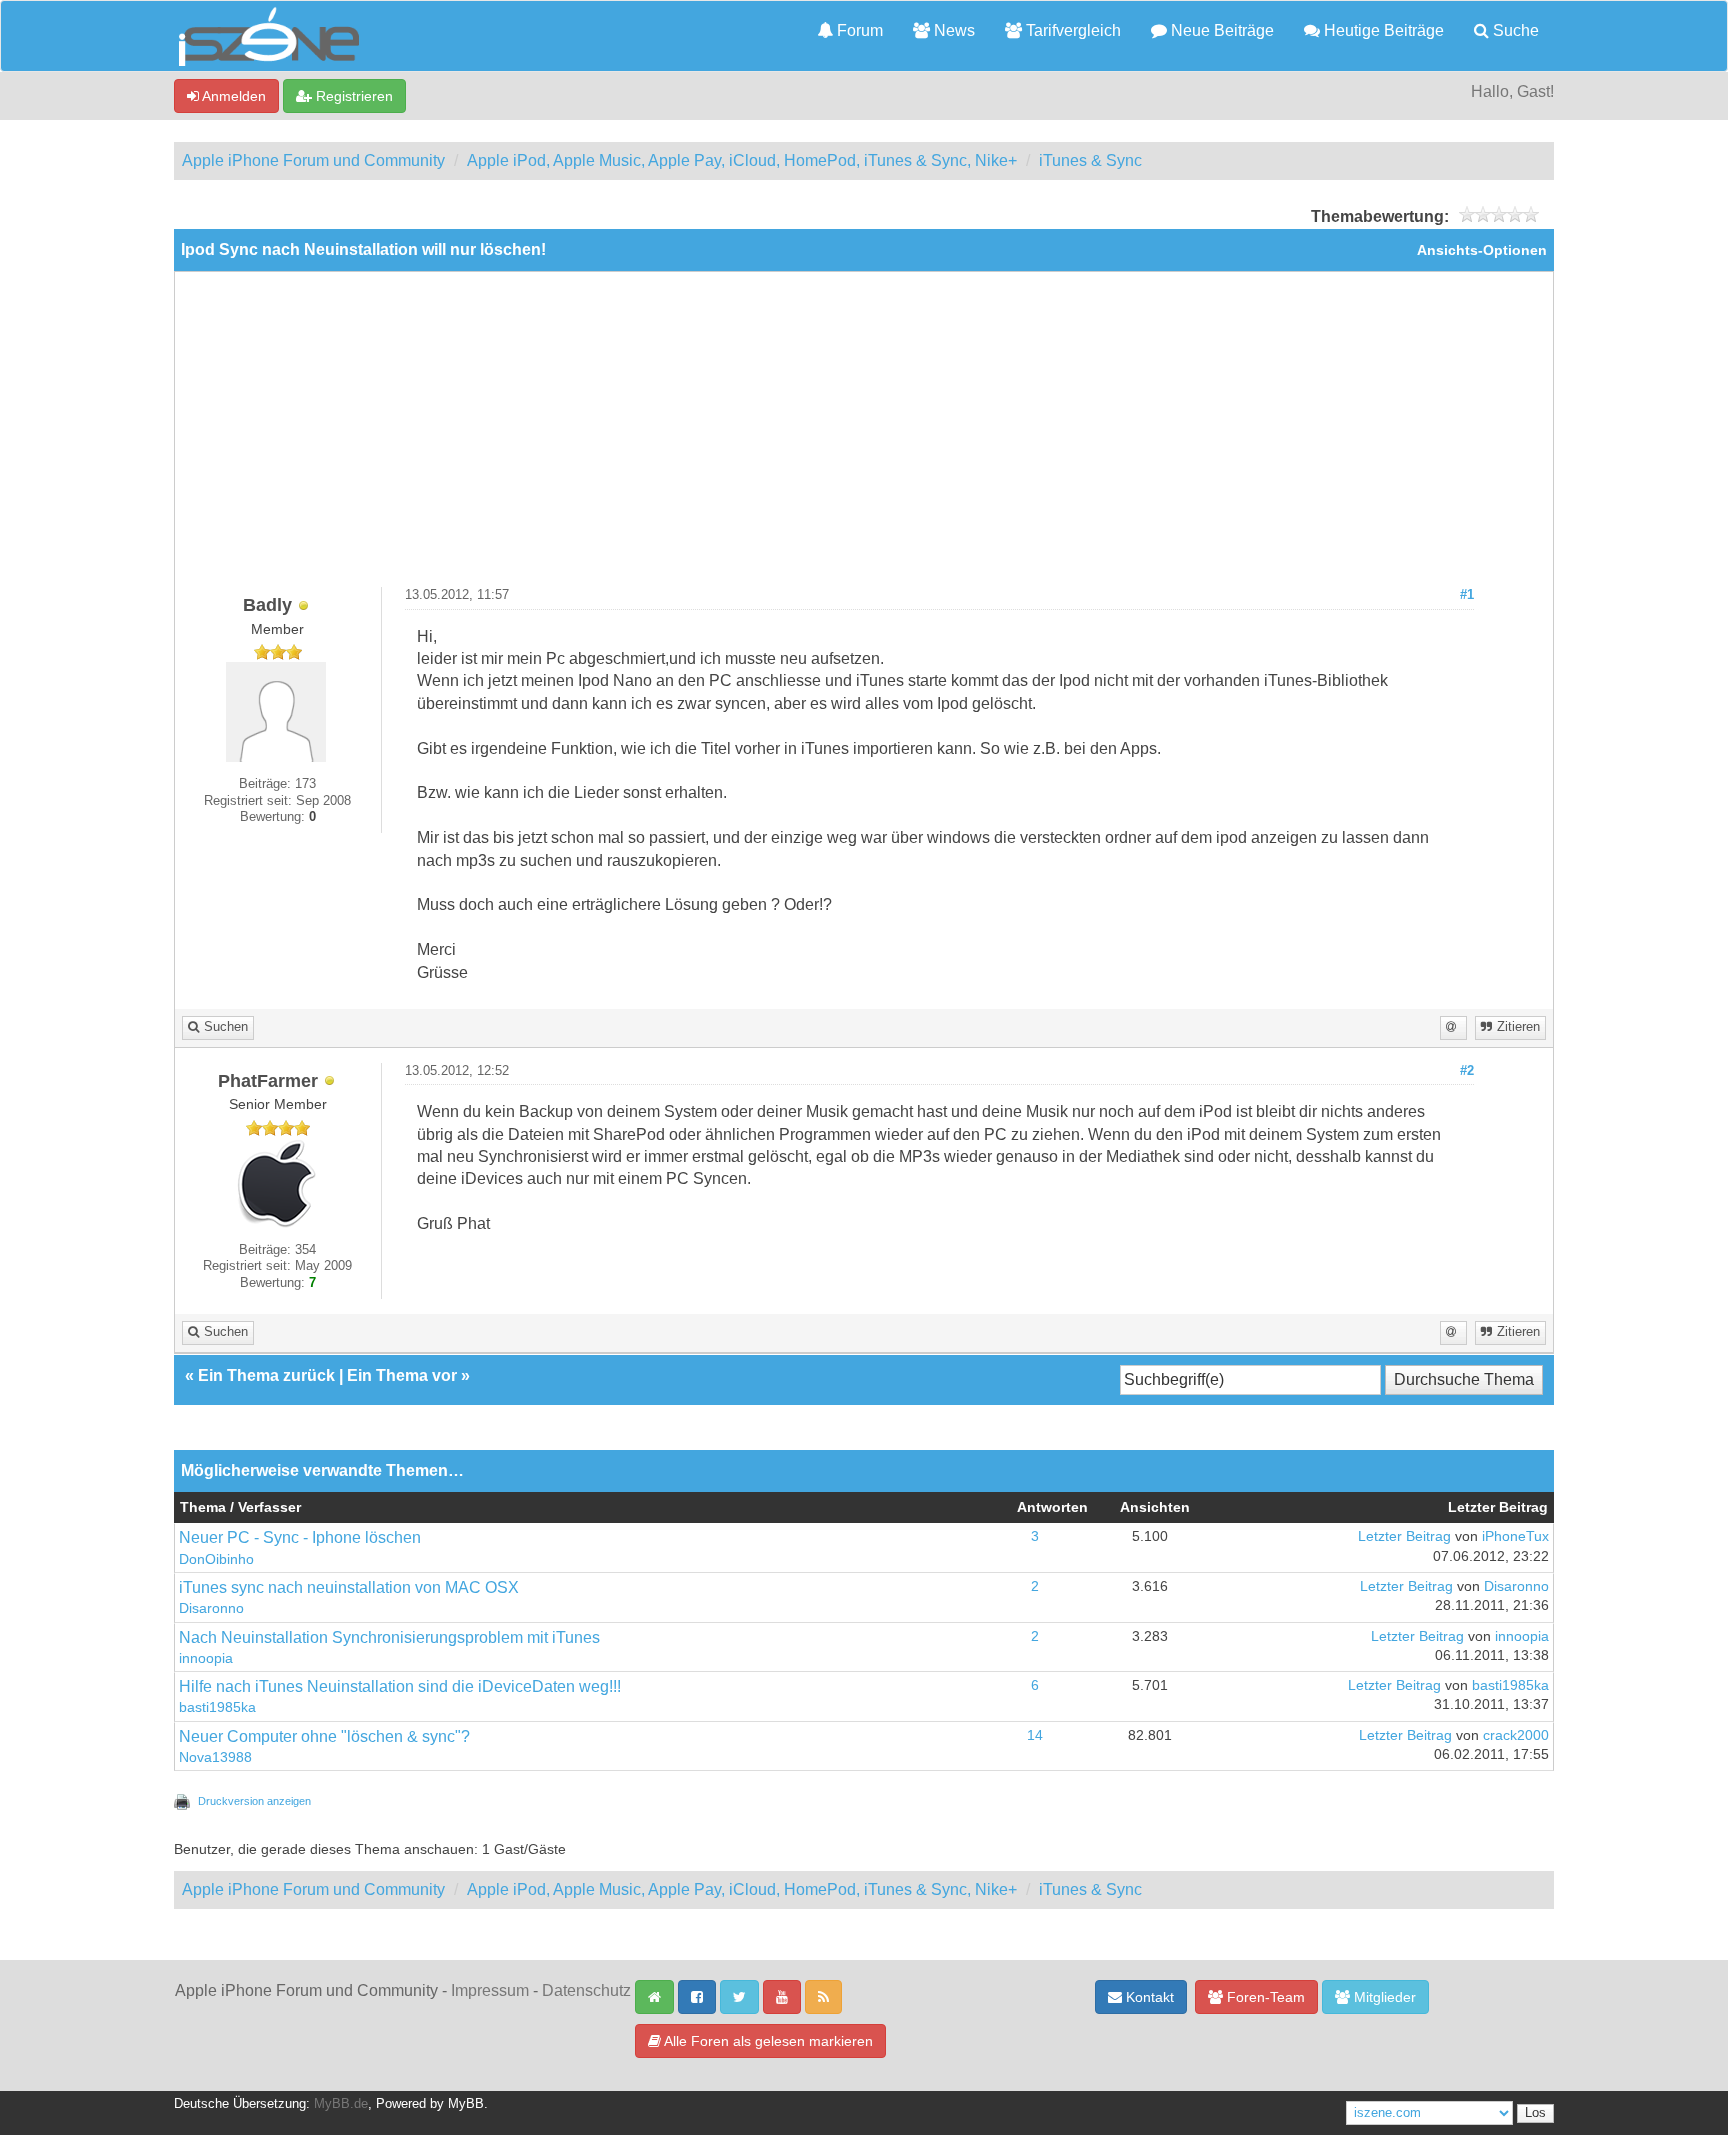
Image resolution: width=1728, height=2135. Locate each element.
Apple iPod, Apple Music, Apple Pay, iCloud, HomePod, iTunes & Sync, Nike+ (742, 160)
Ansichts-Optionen (1482, 250)
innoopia (206, 1658)
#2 (1467, 1071)
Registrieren (352, 96)
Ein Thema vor (402, 1375)
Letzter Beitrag (1404, 1536)
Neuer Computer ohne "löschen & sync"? (324, 1736)
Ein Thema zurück (266, 1375)
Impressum (490, 1990)
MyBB (466, 2104)
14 (1035, 1735)
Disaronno (211, 1608)
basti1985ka (217, 1707)
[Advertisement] (864, 437)
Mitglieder (1383, 1997)
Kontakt (1148, 1997)
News (952, 30)
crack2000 (1516, 1735)
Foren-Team (1264, 1997)
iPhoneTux (1515, 1536)
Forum (858, 30)
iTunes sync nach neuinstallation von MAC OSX (349, 1587)
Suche (1514, 30)
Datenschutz (586, 1990)
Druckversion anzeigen (254, 1801)
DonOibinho (216, 1559)
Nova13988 (215, 1757)
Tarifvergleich (1071, 30)
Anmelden (232, 96)
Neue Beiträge (1220, 30)
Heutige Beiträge (1382, 30)
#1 (1467, 595)
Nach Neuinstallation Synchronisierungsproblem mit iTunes (389, 1637)
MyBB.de (341, 2104)
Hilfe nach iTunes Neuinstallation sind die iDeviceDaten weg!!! (400, 1686)
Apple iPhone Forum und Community (313, 160)
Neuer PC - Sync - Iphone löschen (300, 1537)
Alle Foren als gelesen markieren (767, 2041)
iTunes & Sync (1090, 160)
